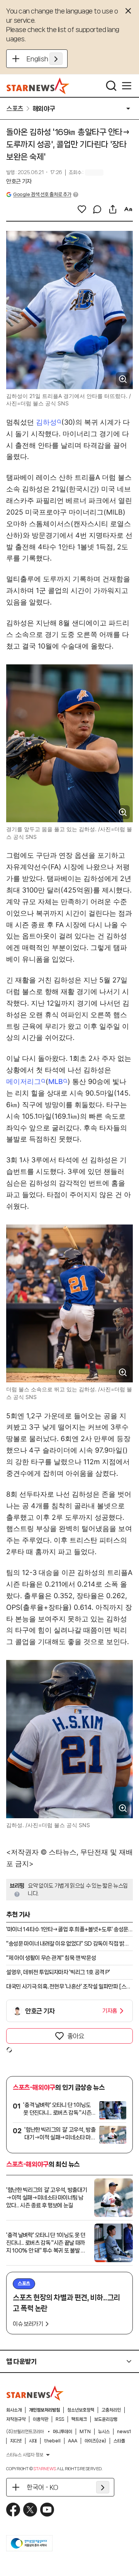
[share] (113, 209)
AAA (73, 2441)
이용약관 (41, 2419)
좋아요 (76, 2036)
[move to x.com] (30, 2510)
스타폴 (119, 2441)
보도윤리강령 (106, 2419)
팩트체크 (79, 2419)
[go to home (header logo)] (38, 86)
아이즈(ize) (95, 2441)
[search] (111, 86)
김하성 (46, 422)
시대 (33, 2441)
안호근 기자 (19, 181)
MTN (85, 2432)
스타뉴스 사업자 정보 (25, 2455)
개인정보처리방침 (44, 2410)
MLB (56, 1081)
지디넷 (16, 2441)
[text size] (128, 209)
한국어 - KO (42, 2487)
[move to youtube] (47, 2510)
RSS (60, 2419)
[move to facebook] (13, 2510)
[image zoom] (123, 379)
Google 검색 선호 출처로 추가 (42, 194)
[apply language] (56, 59)
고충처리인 (111, 2410)
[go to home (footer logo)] (35, 2393)
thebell (52, 2441)
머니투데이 (63, 2432)
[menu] (127, 86)
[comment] (97, 209)
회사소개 (14, 2410)
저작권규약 (16, 2419)
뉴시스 (104, 2432)
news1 (124, 2432)
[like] (82, 209)
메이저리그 (24, 1081)
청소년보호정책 (81, 2410)
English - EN (45, 59)
